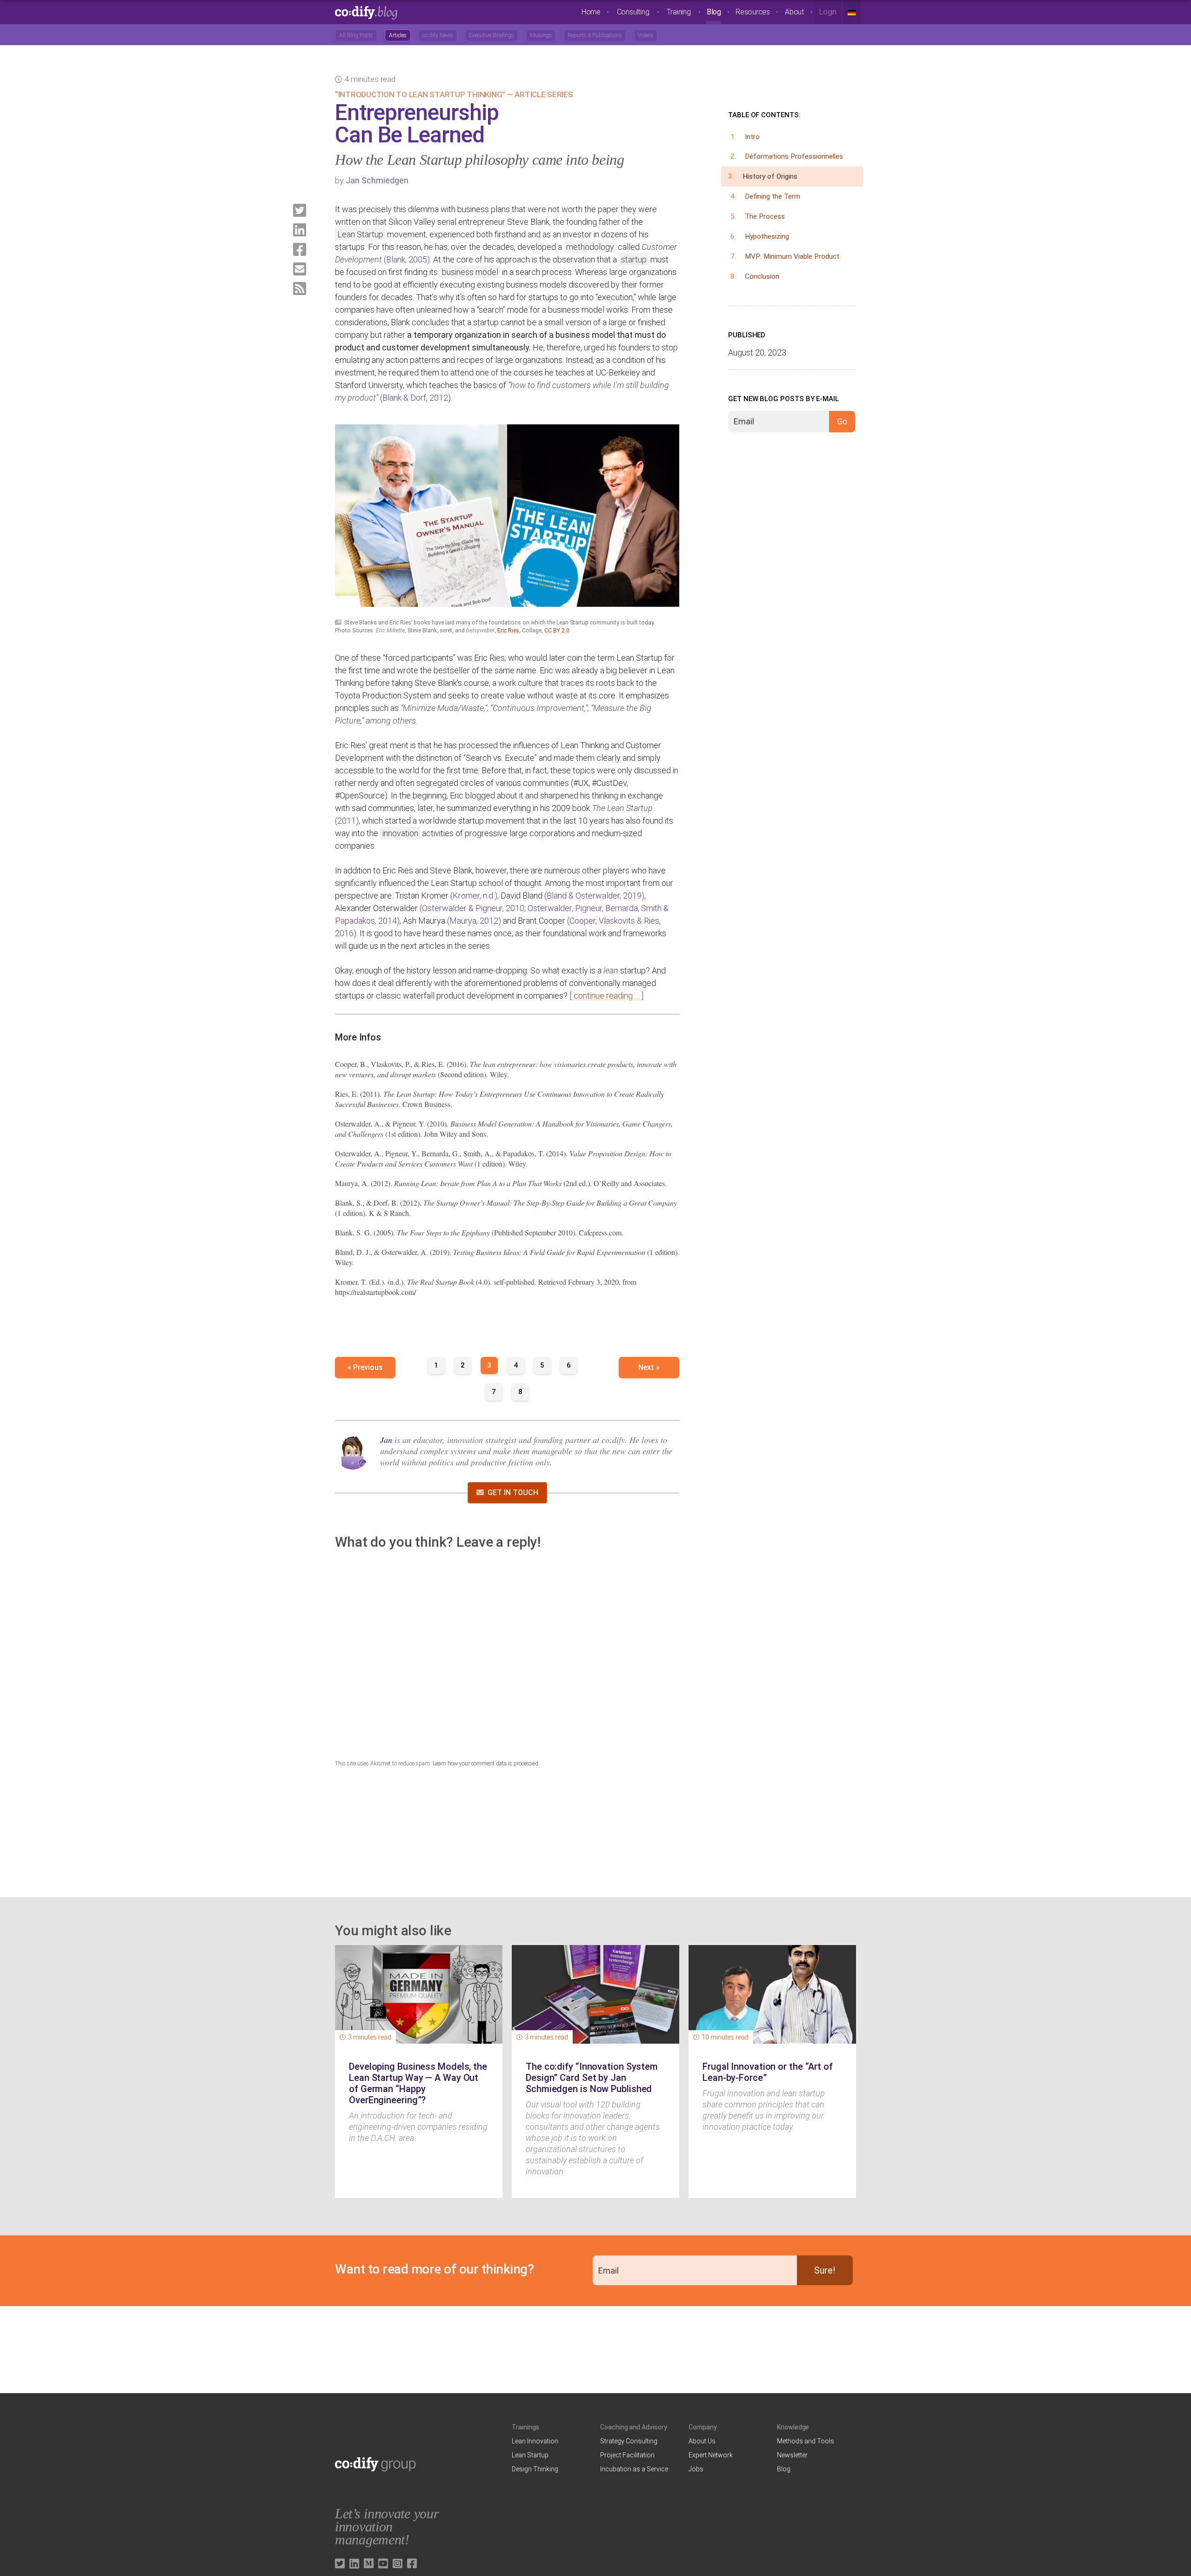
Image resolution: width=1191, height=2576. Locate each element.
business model (470, 272)
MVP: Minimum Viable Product (792, 256)
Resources (753, 12)
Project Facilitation (627, 2455)
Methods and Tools (806, 2441)
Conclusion (762, 276)
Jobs (696, 2469)
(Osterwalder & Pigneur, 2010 (472, 908)
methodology (590, 247)
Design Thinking (535, 2469)
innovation (400, 833)
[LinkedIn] (300, 230)
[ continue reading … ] (606, 996)
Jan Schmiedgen (377, 180)
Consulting (633, 12)
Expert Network (711, 2455)
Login (828, 12)
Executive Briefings (492, 35)
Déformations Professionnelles (794, 156)
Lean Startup (360, 234)
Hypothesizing (767, 236)
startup (634, 259)
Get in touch (513, 1493)
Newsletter (792, 2455)
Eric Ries (508, 631)
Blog (714, 12)
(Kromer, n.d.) (474, 896)
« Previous (365, 1367)
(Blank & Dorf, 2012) (415, 398)
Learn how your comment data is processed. (486, 1764)
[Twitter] (300, 210)
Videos (646, 35)
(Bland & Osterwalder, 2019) (594, 896)
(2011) (347, 821)
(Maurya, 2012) (474, 921)
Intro (752, 137)
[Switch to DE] (852, 12)
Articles (398, 35)
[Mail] (300, 269)
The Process (765, 216)
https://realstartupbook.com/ (375, 1292)
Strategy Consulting (629, 2441)
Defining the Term (773, 196)
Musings (541, 35)
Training (679, 12)
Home (591, 12)
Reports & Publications (595, 35)
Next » (649, 1367)
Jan (386, 1440)
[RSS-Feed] (300, 288)
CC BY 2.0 (557, 631)
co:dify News (438, 35)
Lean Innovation (535, 2441)
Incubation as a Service (634, 2469)
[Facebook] (300, 249)
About (794, 12)
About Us (702, 2441)
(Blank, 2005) (407, 259)
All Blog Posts (356, 35)
